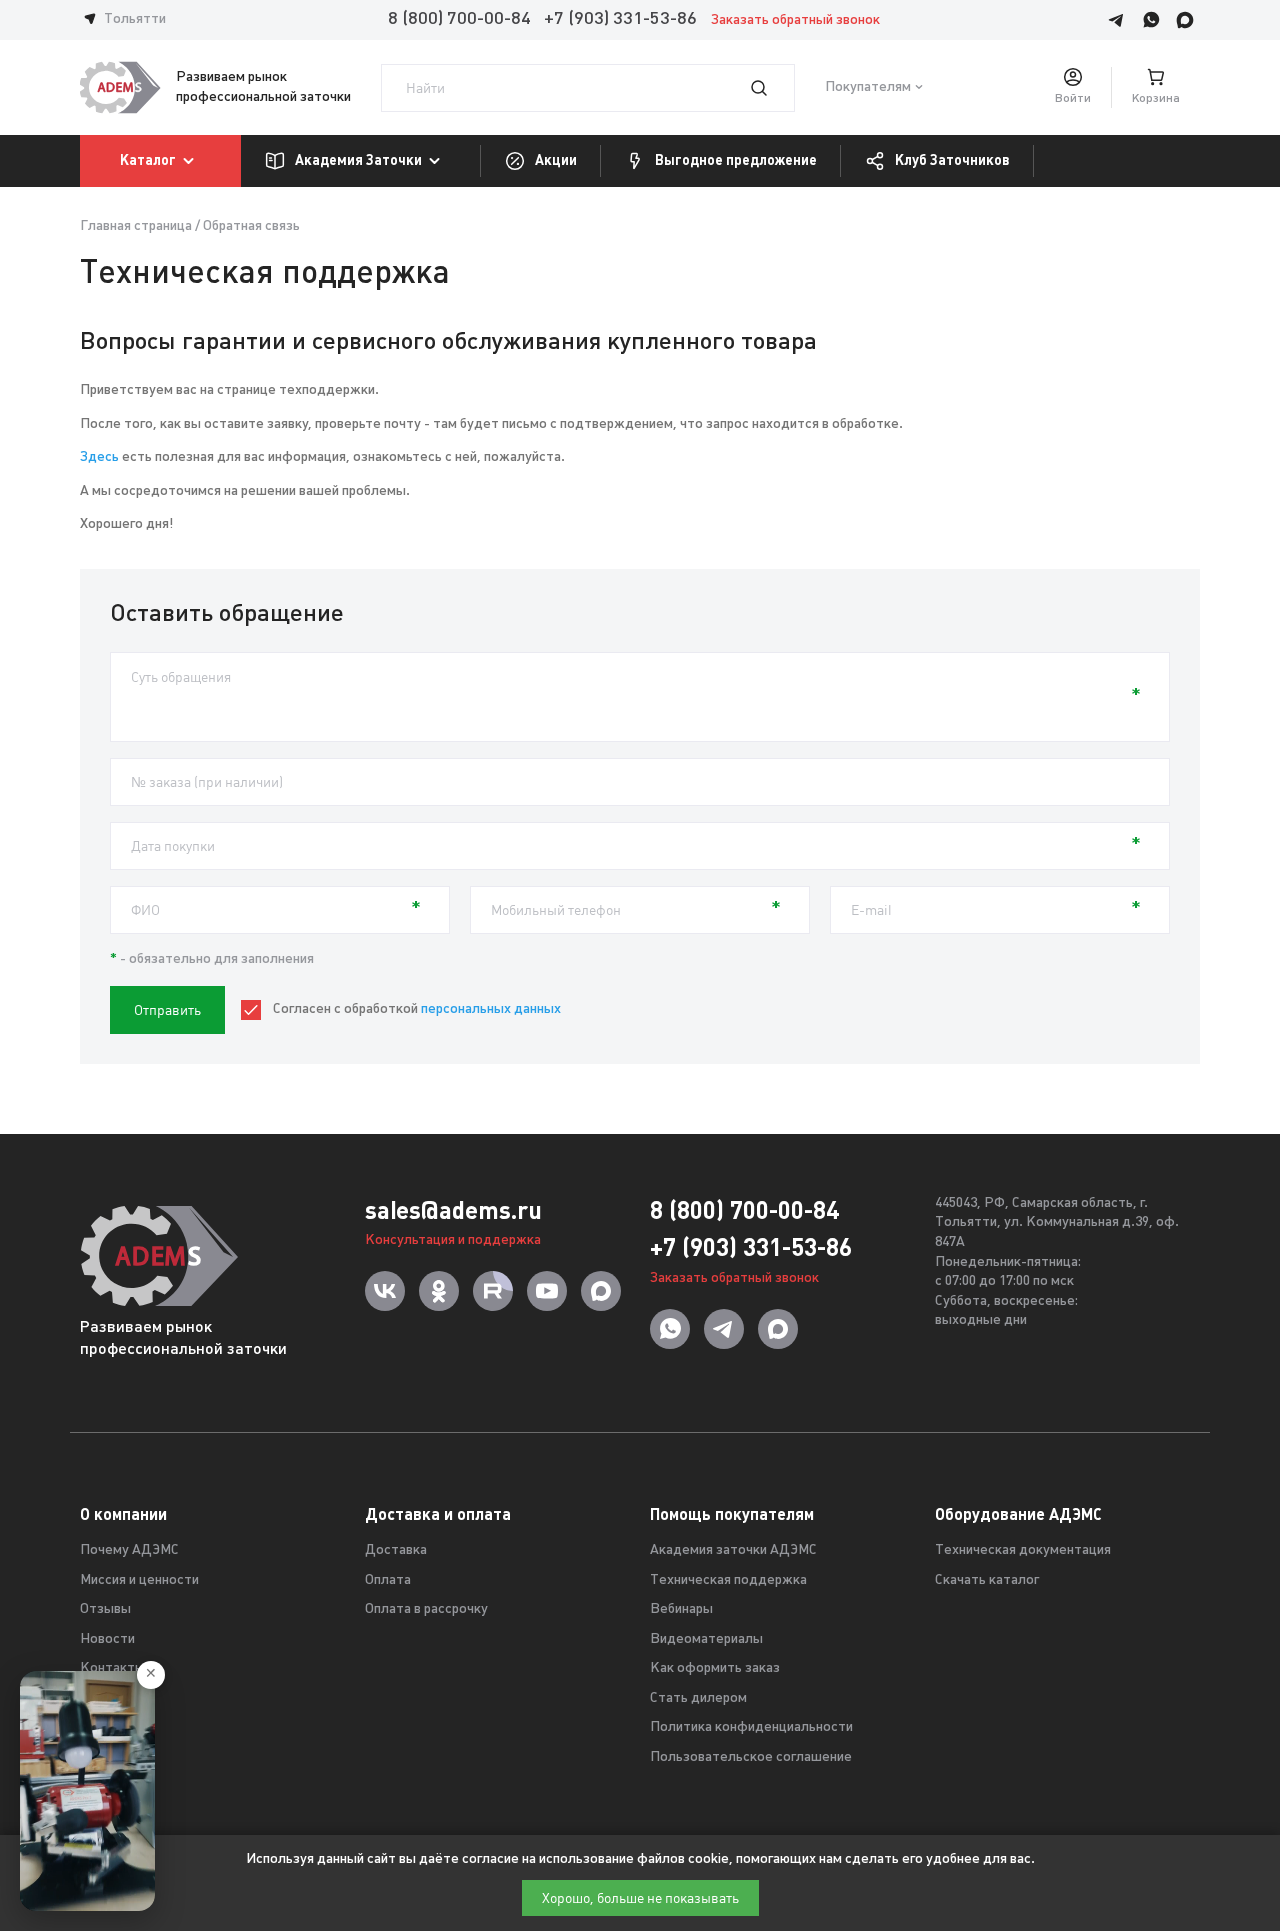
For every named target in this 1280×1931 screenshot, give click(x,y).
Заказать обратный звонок (795, 20)
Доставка (396, 1550)
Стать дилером (698, 1698)
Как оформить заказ (715, 1668)
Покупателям (868, 87)
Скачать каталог (987, 1580)
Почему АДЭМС (129, 1550)
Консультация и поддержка (453, 1240)
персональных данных (491, 1009)
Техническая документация (1023, 1550)
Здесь (99, 457)
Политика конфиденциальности (751, 1727)
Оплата (388, 1580)
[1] (771, 88)
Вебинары (681, 1609)
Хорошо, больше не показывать (640, 1898)
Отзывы (105, 1609)
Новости (107, 1639)
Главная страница (136, 226)
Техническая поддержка (728, 1580)
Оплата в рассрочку (426, 1609)
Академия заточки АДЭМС (733, 1550)
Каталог (148, 160)
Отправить (167, 1010)
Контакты (112, 1668)
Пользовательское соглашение (751, 1757)
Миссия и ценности (139, 1580)
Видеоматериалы (706, 1639)
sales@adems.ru (453, 1210)
